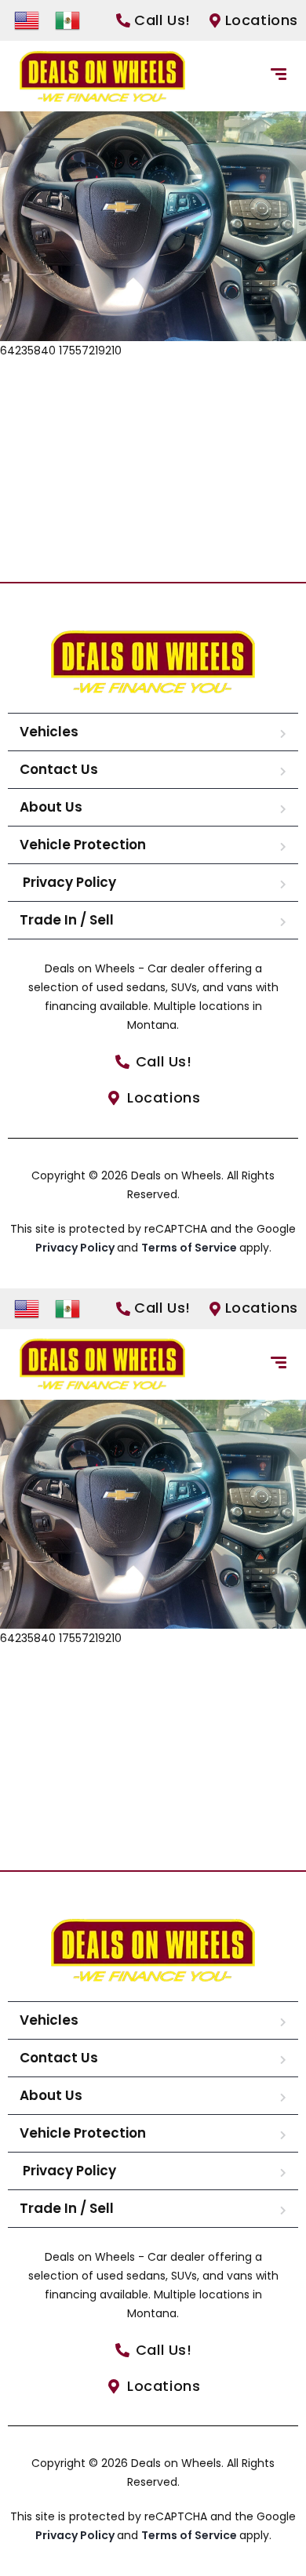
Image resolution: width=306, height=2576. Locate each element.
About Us (51, 807)
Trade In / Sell (67, 920)
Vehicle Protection (83, 845)
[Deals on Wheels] (102, 76)
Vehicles (49, 732)
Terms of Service (190, 1248)
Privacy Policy (68, 882)
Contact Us (59, 769)
